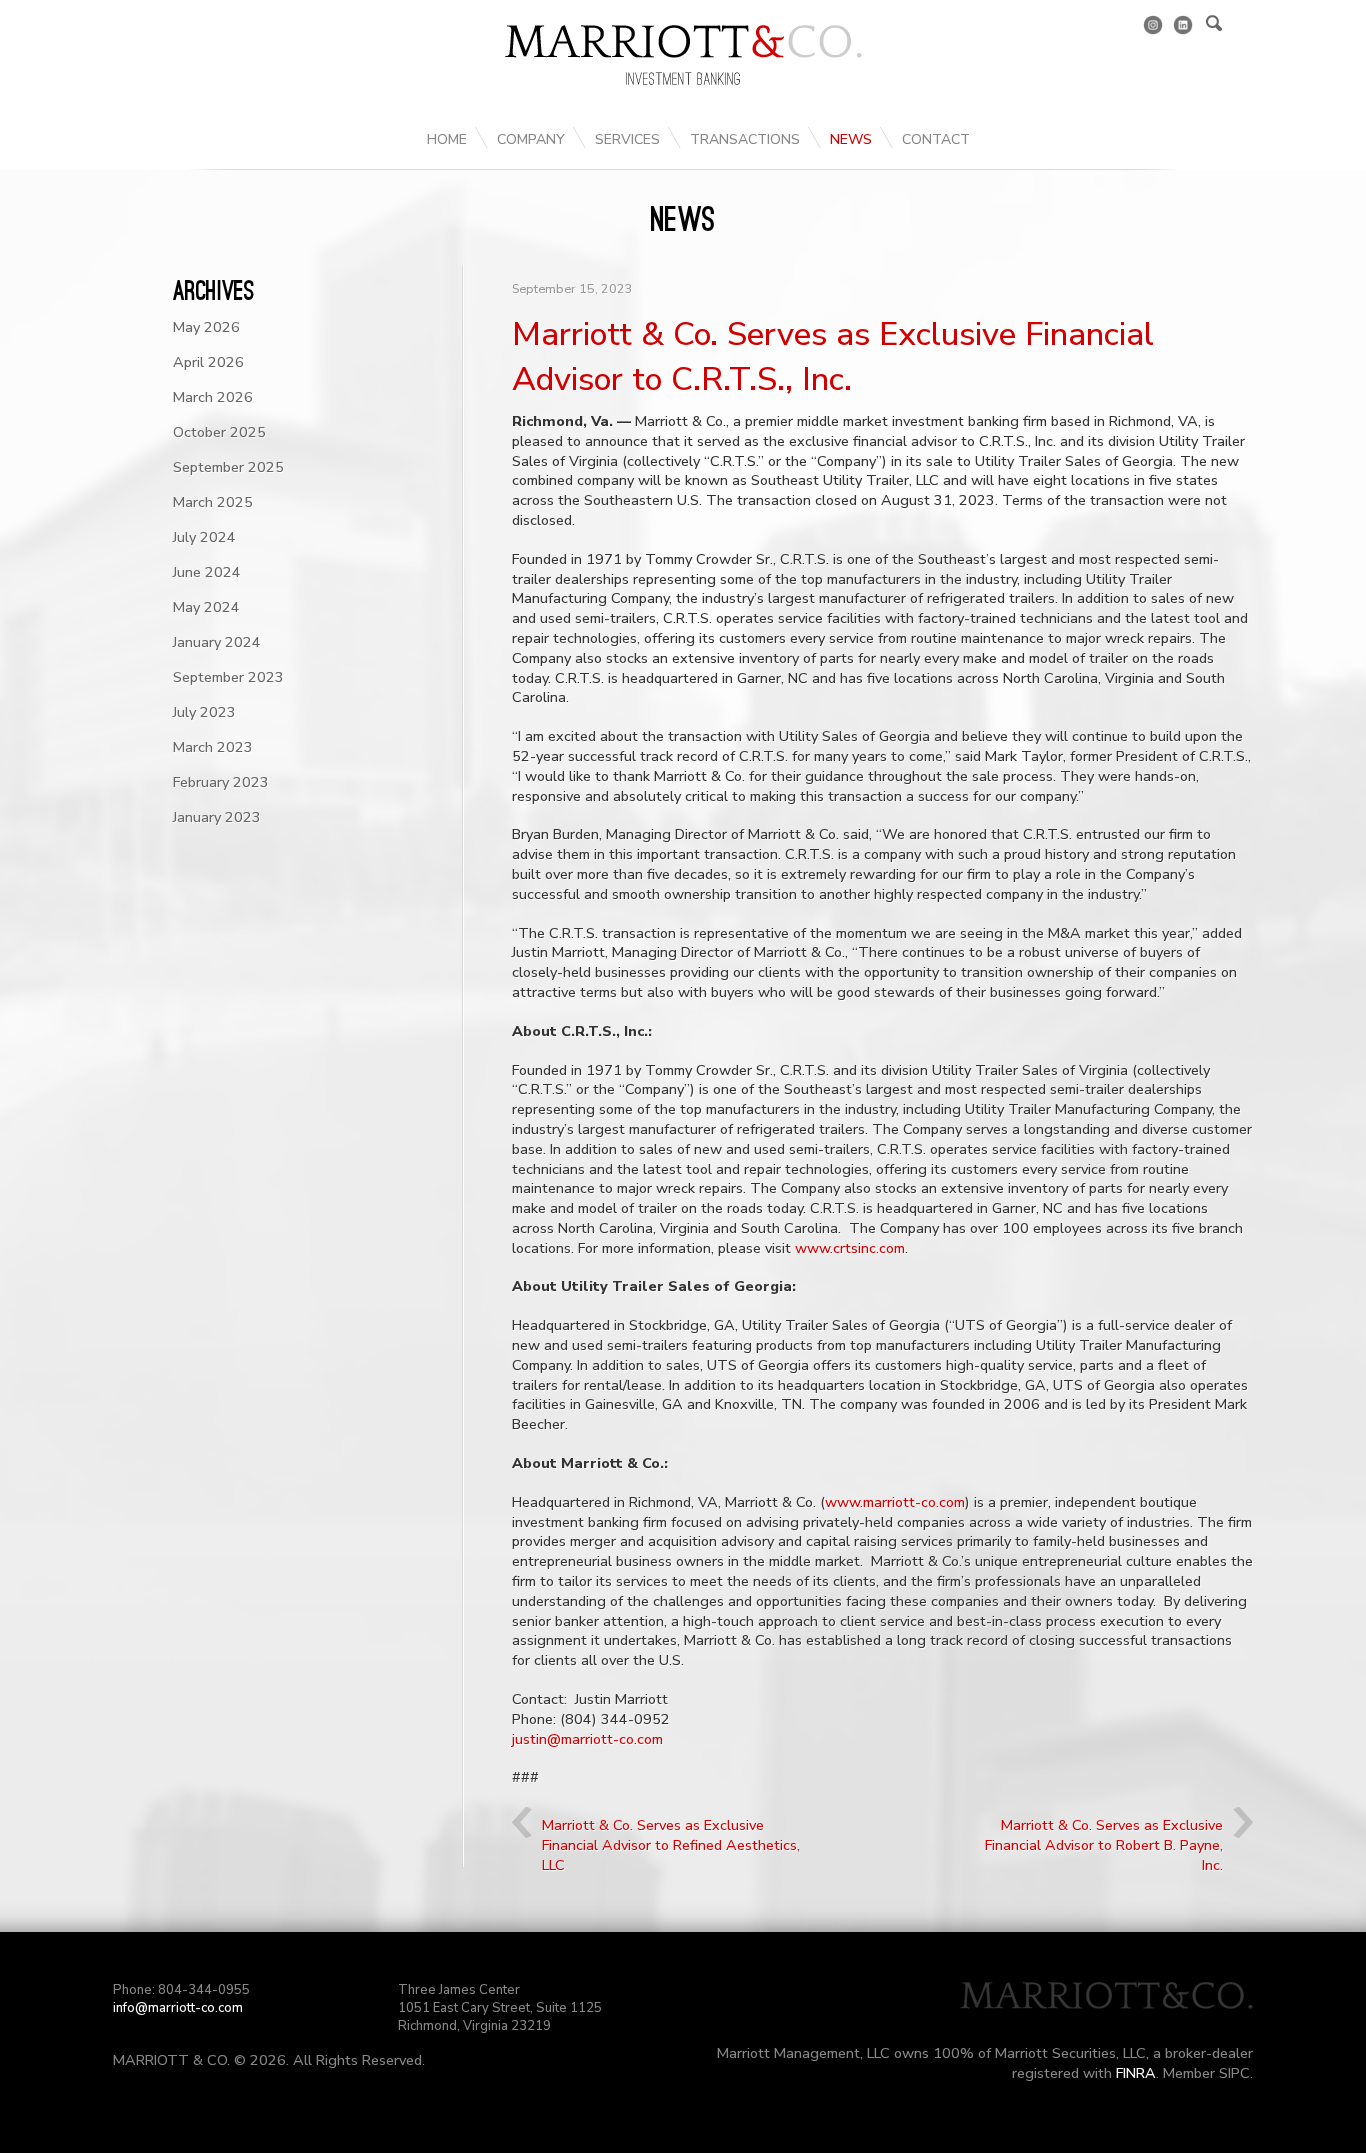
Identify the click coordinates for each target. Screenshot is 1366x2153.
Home (447, 139)
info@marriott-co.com (178, 2008)
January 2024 (217, 642)
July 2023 (204, 712)
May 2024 (206, 607)
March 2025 (213, 502)
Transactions (745, 139)
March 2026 (213, 397)
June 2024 (207, 572)
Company (531, 139)
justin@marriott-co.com (587, 1739)
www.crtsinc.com (850, 1248)
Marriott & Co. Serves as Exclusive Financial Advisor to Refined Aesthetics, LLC (671, 1845)
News (851, 139)
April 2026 (208, 362)
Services (627, 139)
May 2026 (206, 327)
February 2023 (221, 782)
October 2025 (219, 432)
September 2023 (228, 677)
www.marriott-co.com (895, 1502)
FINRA (1136, 2073)
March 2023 (213, 747)
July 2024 (204, 537)
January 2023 (217, 817)
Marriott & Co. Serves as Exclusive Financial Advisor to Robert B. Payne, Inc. (1104, 1845)
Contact (936, 139)
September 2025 (228, 467)
